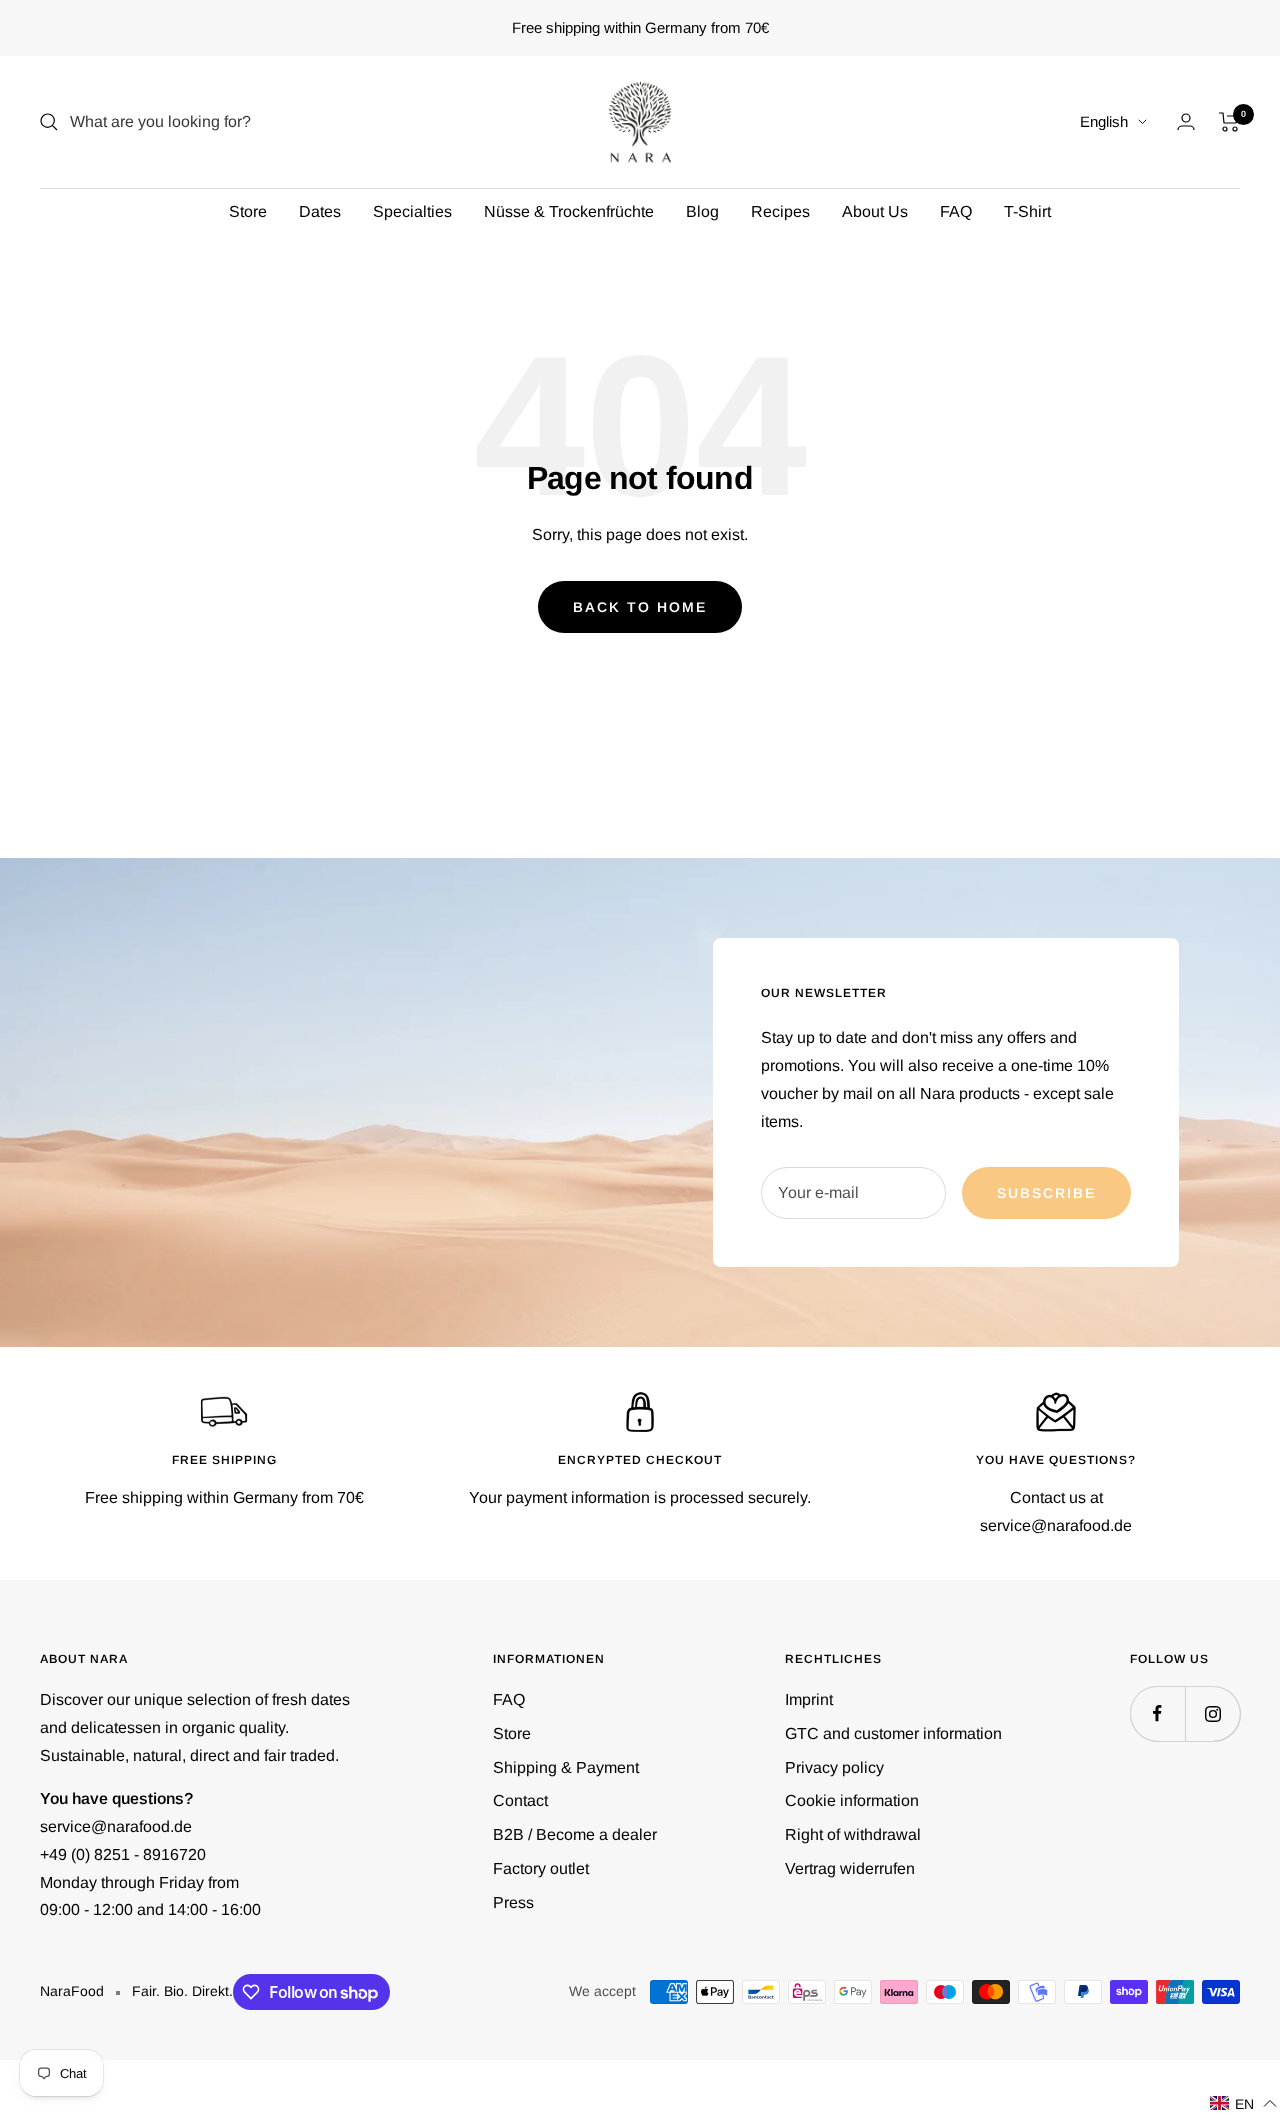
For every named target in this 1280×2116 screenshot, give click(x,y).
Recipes (780, 211)
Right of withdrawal (853, 1834)
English (1104, 121)
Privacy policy (834, 1767)
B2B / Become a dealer (575, 1834)
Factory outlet (541, 1868)
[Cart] (1229, 122)
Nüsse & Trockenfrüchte (569, 211)
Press (513, 1902)
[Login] (1186, 121)
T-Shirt (1027, 211)
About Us (875, 211)
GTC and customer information (893, 1733)
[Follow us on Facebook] (1157, 1713)
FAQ (956, 211)
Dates (320, 211)
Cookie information (852, 1800)
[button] (1244, 2103)
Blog (702, 211)
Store (248, 211)
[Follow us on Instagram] (1212, 1713)
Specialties (412, 211)
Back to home (640, 607)
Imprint (809, 1699)
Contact (520, 1800)
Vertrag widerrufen (850, 1868)
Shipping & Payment (566, 1767)
